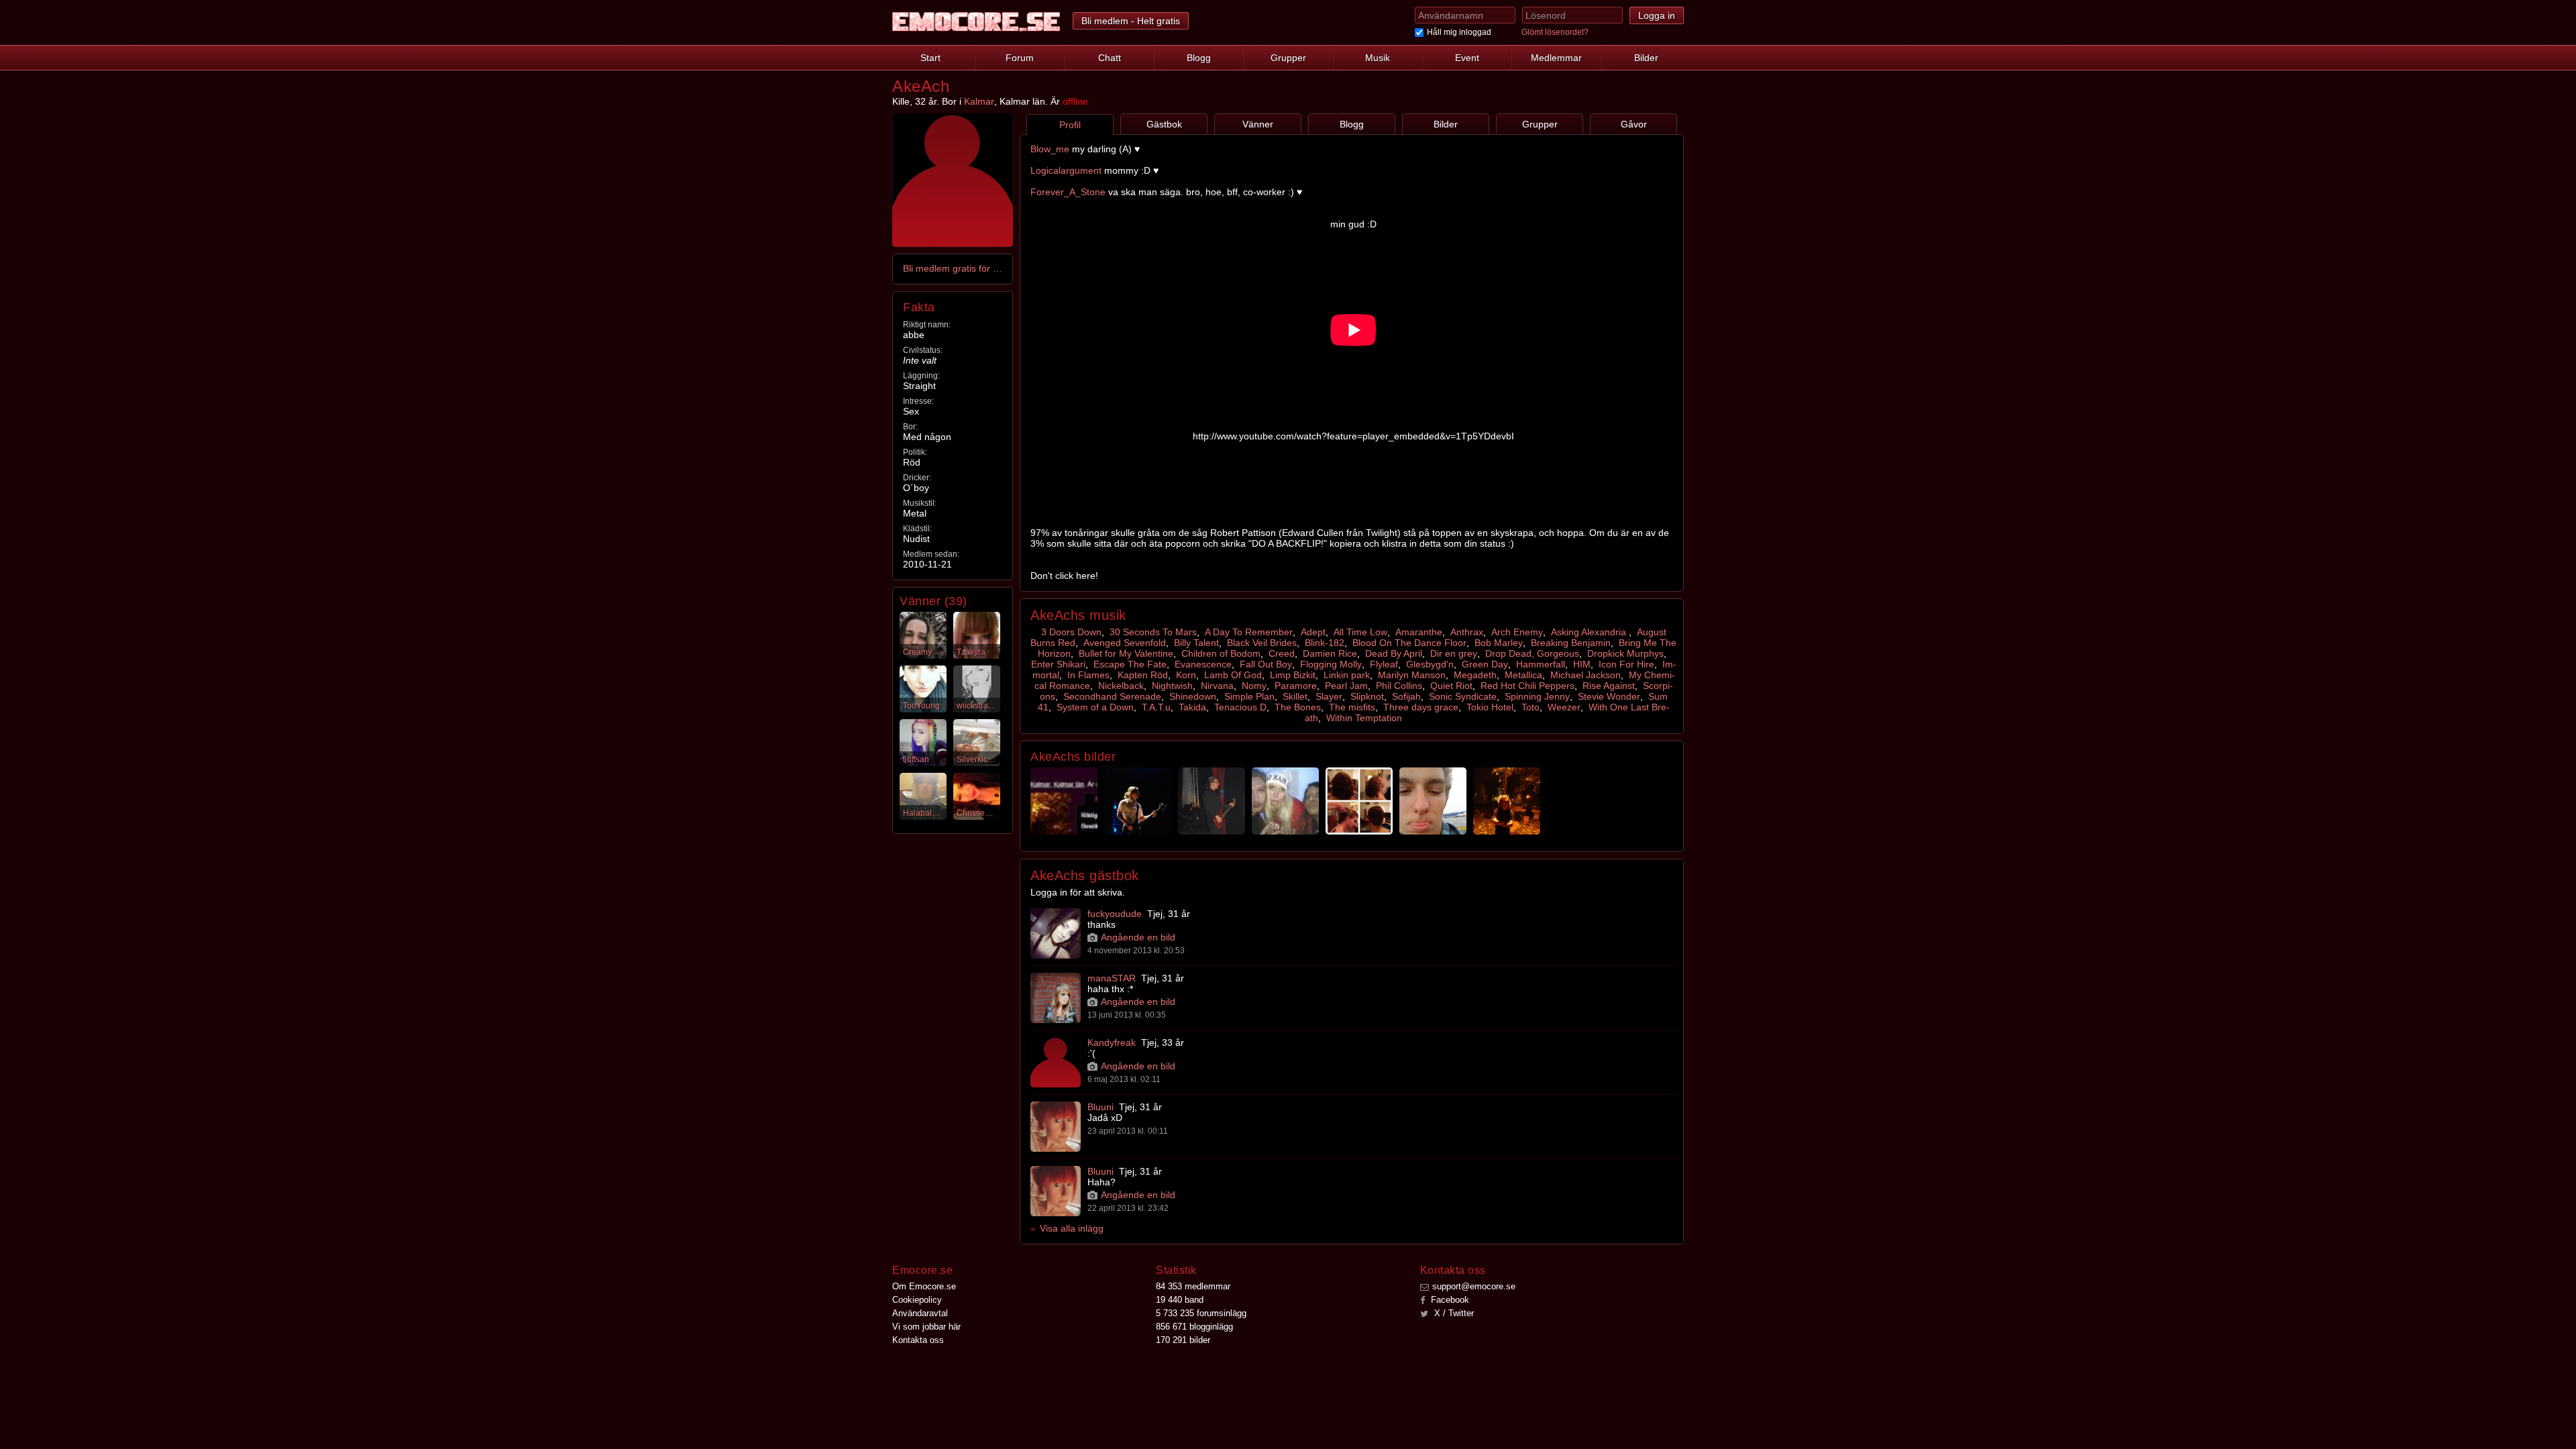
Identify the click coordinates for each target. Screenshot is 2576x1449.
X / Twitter (1453, 1313)
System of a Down (1095, 707)
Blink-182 (1325, 643)
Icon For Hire (1626, 664)
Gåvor (1634, 124)
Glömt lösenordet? (1555, 32)
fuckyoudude (1115, 914)
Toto (1531, 707)
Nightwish (1172, 686)
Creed (1282, 653)
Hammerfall (1541, 664)
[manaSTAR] (1056, 998)
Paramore (1296, 686)
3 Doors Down (1071, 632)
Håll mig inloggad (1459, 32)
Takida (1192, 707)
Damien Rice (1330, 653)
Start (930, 58)
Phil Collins (1399, 686)
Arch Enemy (1517, 632)
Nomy (1254, 686)
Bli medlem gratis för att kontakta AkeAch (953, 268)
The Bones (1298, 707)
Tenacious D (1240, 707)
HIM (1582, 664)
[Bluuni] (1056, 1127)
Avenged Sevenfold (1125, 643)
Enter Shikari (1058, 664)
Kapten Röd (1143, 675)
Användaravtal (920, 1313)
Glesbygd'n (1430, 664)
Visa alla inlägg (1072, 1228)
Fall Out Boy (1266, 664)
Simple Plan (1249, 696)
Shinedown (1193, 696)
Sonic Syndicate (1463, 696)
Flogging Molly (1331, 664)
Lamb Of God (1233, 675)
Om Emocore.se (924, 1286)
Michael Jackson (1586, 675)
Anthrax (1467, 632)
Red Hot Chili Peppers (1527, 686)
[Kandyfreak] (1056, 1062)
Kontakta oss (918, 1340)
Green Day (1485, 664)
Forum (1020, 58)
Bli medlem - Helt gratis (1131, 21)
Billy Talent (1196, 643)
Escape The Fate (1130, 664)
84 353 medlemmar (1193, 1286)
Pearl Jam (1346, 686)
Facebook (1449, 1300)
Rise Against (1609, 686)
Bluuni (1101, 1107)
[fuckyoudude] (1056, 933)
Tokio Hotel (1490, 707)
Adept (1313, 632)
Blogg (1199, 58)
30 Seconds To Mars (1153, 632)
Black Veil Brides (1262, 643)
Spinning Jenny (1537, 696)
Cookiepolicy (917, 1300)
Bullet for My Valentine (1126, 653)
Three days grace (1421, 707)
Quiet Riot (1451, 686)
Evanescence (1203, 664)
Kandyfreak (1112, 1042)
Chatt (1110, 58)
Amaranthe (1419, 632)
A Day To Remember (1249, 632)
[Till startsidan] (976, 22)
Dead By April (1394, 653)
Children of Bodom (1221, 653)
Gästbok (1164, 124)
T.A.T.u (1156, 707)
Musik (1378, 58)
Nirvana (1217, 686)
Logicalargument (1066, 170)
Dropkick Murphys (1625, 653)
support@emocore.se (1474, 1286)
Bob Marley (1499, 643)
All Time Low (1360, 632)
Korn (1186, 675)
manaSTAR (1112, 978)
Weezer (1564, 707)
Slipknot (1367, 696)
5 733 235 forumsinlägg (1201, 1313)
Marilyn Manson (1412, 675)
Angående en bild (1138, 937)
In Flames (1088, 675)
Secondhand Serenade (1112, 696)
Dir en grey (1454, 653)
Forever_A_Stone (1069, 192)
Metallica (1523, 675)
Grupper (1288, 58)
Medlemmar (1556, 58)
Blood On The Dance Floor (1409, 643)
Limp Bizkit (1293, 675)
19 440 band (1180, 1300)
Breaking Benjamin (1571, 643)
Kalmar (979, 101)
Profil (1070, 125)
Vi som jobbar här (926, 1327)
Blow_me (1050, 149)
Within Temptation (1364, 718)
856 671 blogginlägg (1194, 1327)
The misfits (1352, 707)
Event (1467, 58)
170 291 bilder (1183, 1340)
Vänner (1258, 124)
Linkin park (1347, 675)
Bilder (1646, 58)
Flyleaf (1384, 664)
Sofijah (1406, 696)
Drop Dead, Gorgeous (1532, 653)
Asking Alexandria (1590, 632)
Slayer (1329, 696)
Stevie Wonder (1609, 696)
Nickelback (1121, 686)
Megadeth (1475, 675)
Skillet (1295, 696)
